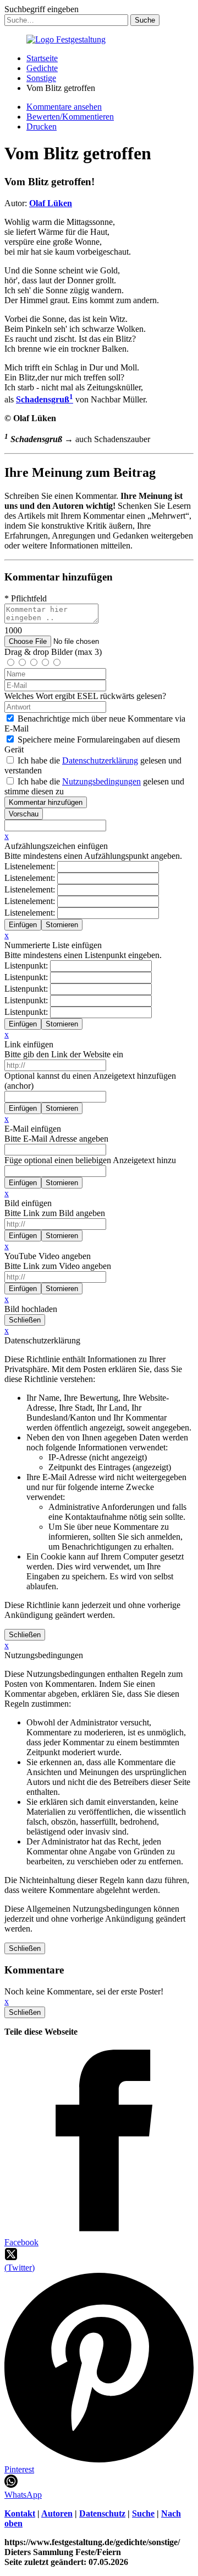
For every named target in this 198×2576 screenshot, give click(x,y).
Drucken (42, 127)
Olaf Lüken (51, 203)
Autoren (57, 2513)
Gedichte (42, 68)
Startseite (42, 58)
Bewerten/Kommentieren (70, 117)
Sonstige (41, 78)
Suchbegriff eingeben (42, 9)
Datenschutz (102, 2513)
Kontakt (20, 2513)
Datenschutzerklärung (100, 760)
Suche (143, 2513)
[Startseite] (66, 39)
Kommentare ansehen (64, 107)
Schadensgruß (45, 399)
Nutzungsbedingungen (101, 781)
